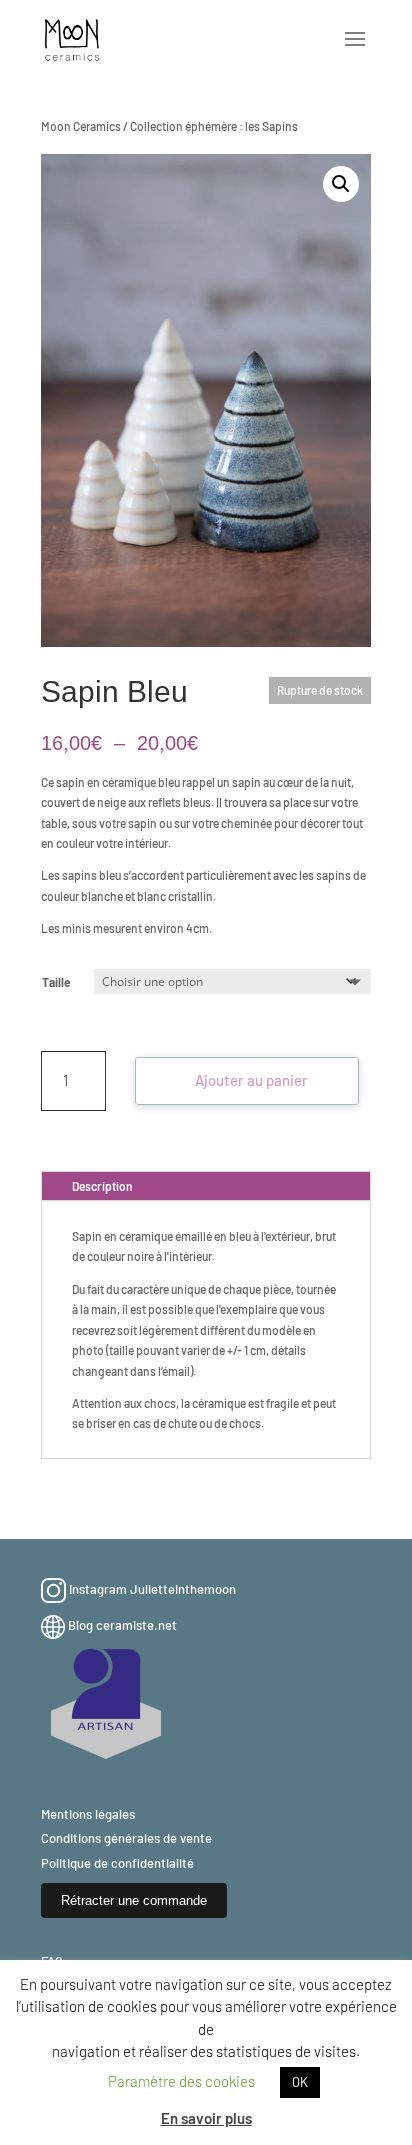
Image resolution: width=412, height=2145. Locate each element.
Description (102, 1186)
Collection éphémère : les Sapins (214, 126)
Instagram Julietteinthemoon (152, 1589)
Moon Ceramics (81, 126)
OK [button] (300, 2082)
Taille (56, 982)
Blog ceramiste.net (122, 1625)
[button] (341, 184)
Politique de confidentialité (117, 1863)
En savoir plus (206, 2118)
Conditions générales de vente (126, 1838)
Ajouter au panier (251, 1080)
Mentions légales (88, 1814)
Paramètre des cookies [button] (181, 2081)
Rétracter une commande (134, 1900)
